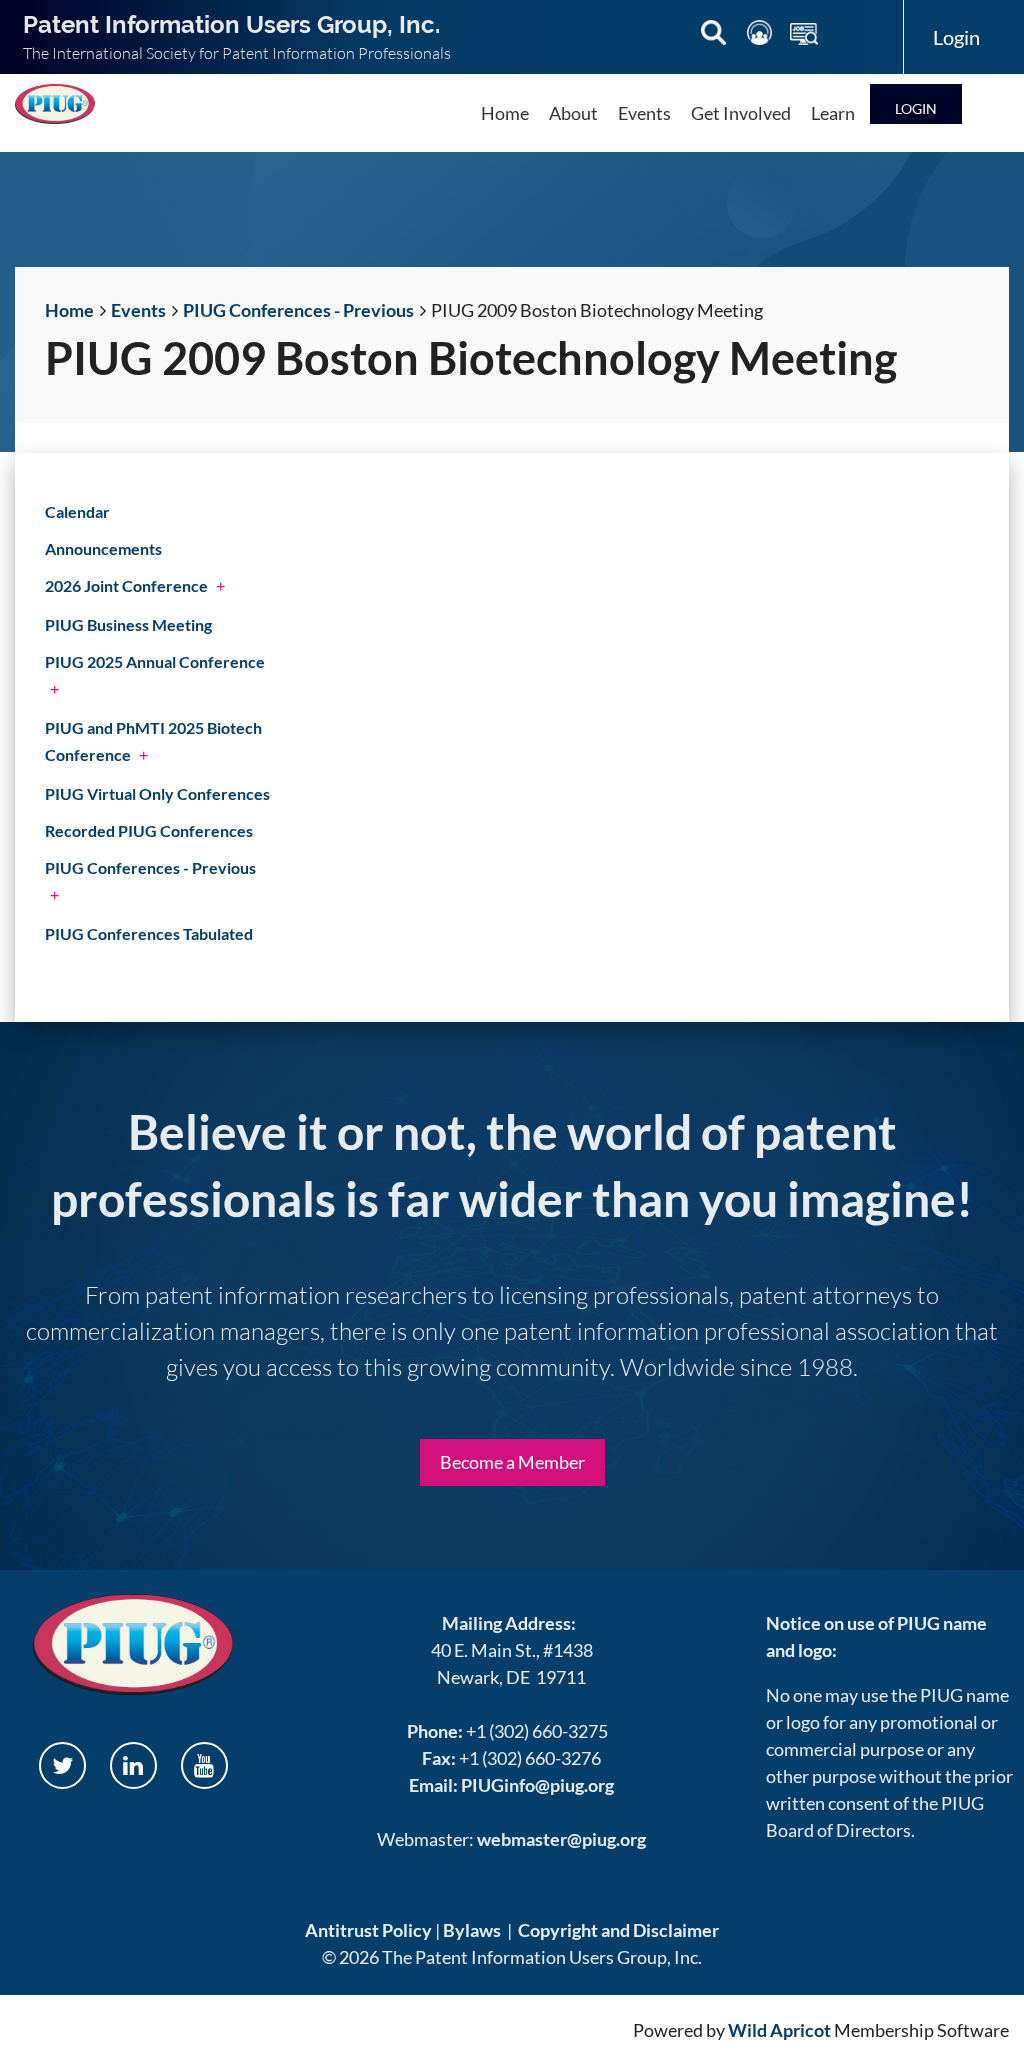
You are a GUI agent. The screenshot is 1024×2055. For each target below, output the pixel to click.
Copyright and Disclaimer (618, 1930)
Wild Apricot (779, 2030)
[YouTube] (204, 1765)
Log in (916, 103)
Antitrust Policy (368, 1930)
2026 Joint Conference (126, 585)
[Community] (761, 36)
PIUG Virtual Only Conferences (157, 793)
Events (138, 310)
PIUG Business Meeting (128, 624)
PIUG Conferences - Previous (298, 310)
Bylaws (472, 1930)
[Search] (715, 36)
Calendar (77, 511)
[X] (62, 1765)
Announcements (103, 548)
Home (69, 310)
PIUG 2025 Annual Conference (155, 661)
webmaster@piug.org (561, 1839)
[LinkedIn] (133, 1765)
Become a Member (512, 1462)
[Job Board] (804, 36)
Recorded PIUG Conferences (149, 830)
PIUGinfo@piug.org (537, 1785)
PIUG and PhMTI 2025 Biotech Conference (153, 741)
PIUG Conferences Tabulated (149, 933)
